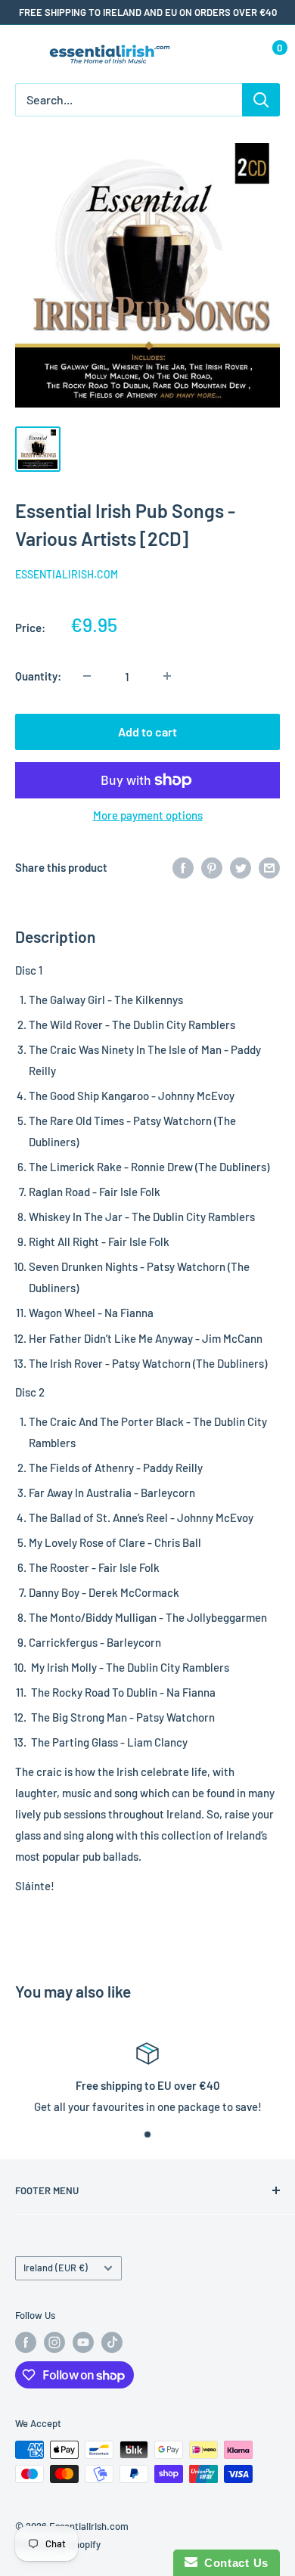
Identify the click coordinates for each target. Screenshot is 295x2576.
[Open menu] (23, 55)
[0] (267, 54)
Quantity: (38, 676)
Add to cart (147, 732)
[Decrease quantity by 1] (87, 676)
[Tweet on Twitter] (241, 867)
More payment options (148, 815)
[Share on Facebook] (183, 867)
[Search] (261, 100)
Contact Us (233, 2563)
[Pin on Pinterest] (212, 867)
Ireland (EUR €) (56, 2268)
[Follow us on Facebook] (26, 2342)
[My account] (237, 54)
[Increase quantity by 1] (167, 676)
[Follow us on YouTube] (83, 2342)
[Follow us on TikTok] (112, 2342)
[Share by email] (269, 867)
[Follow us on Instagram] (54, 2342)
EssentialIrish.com (67, 574)
